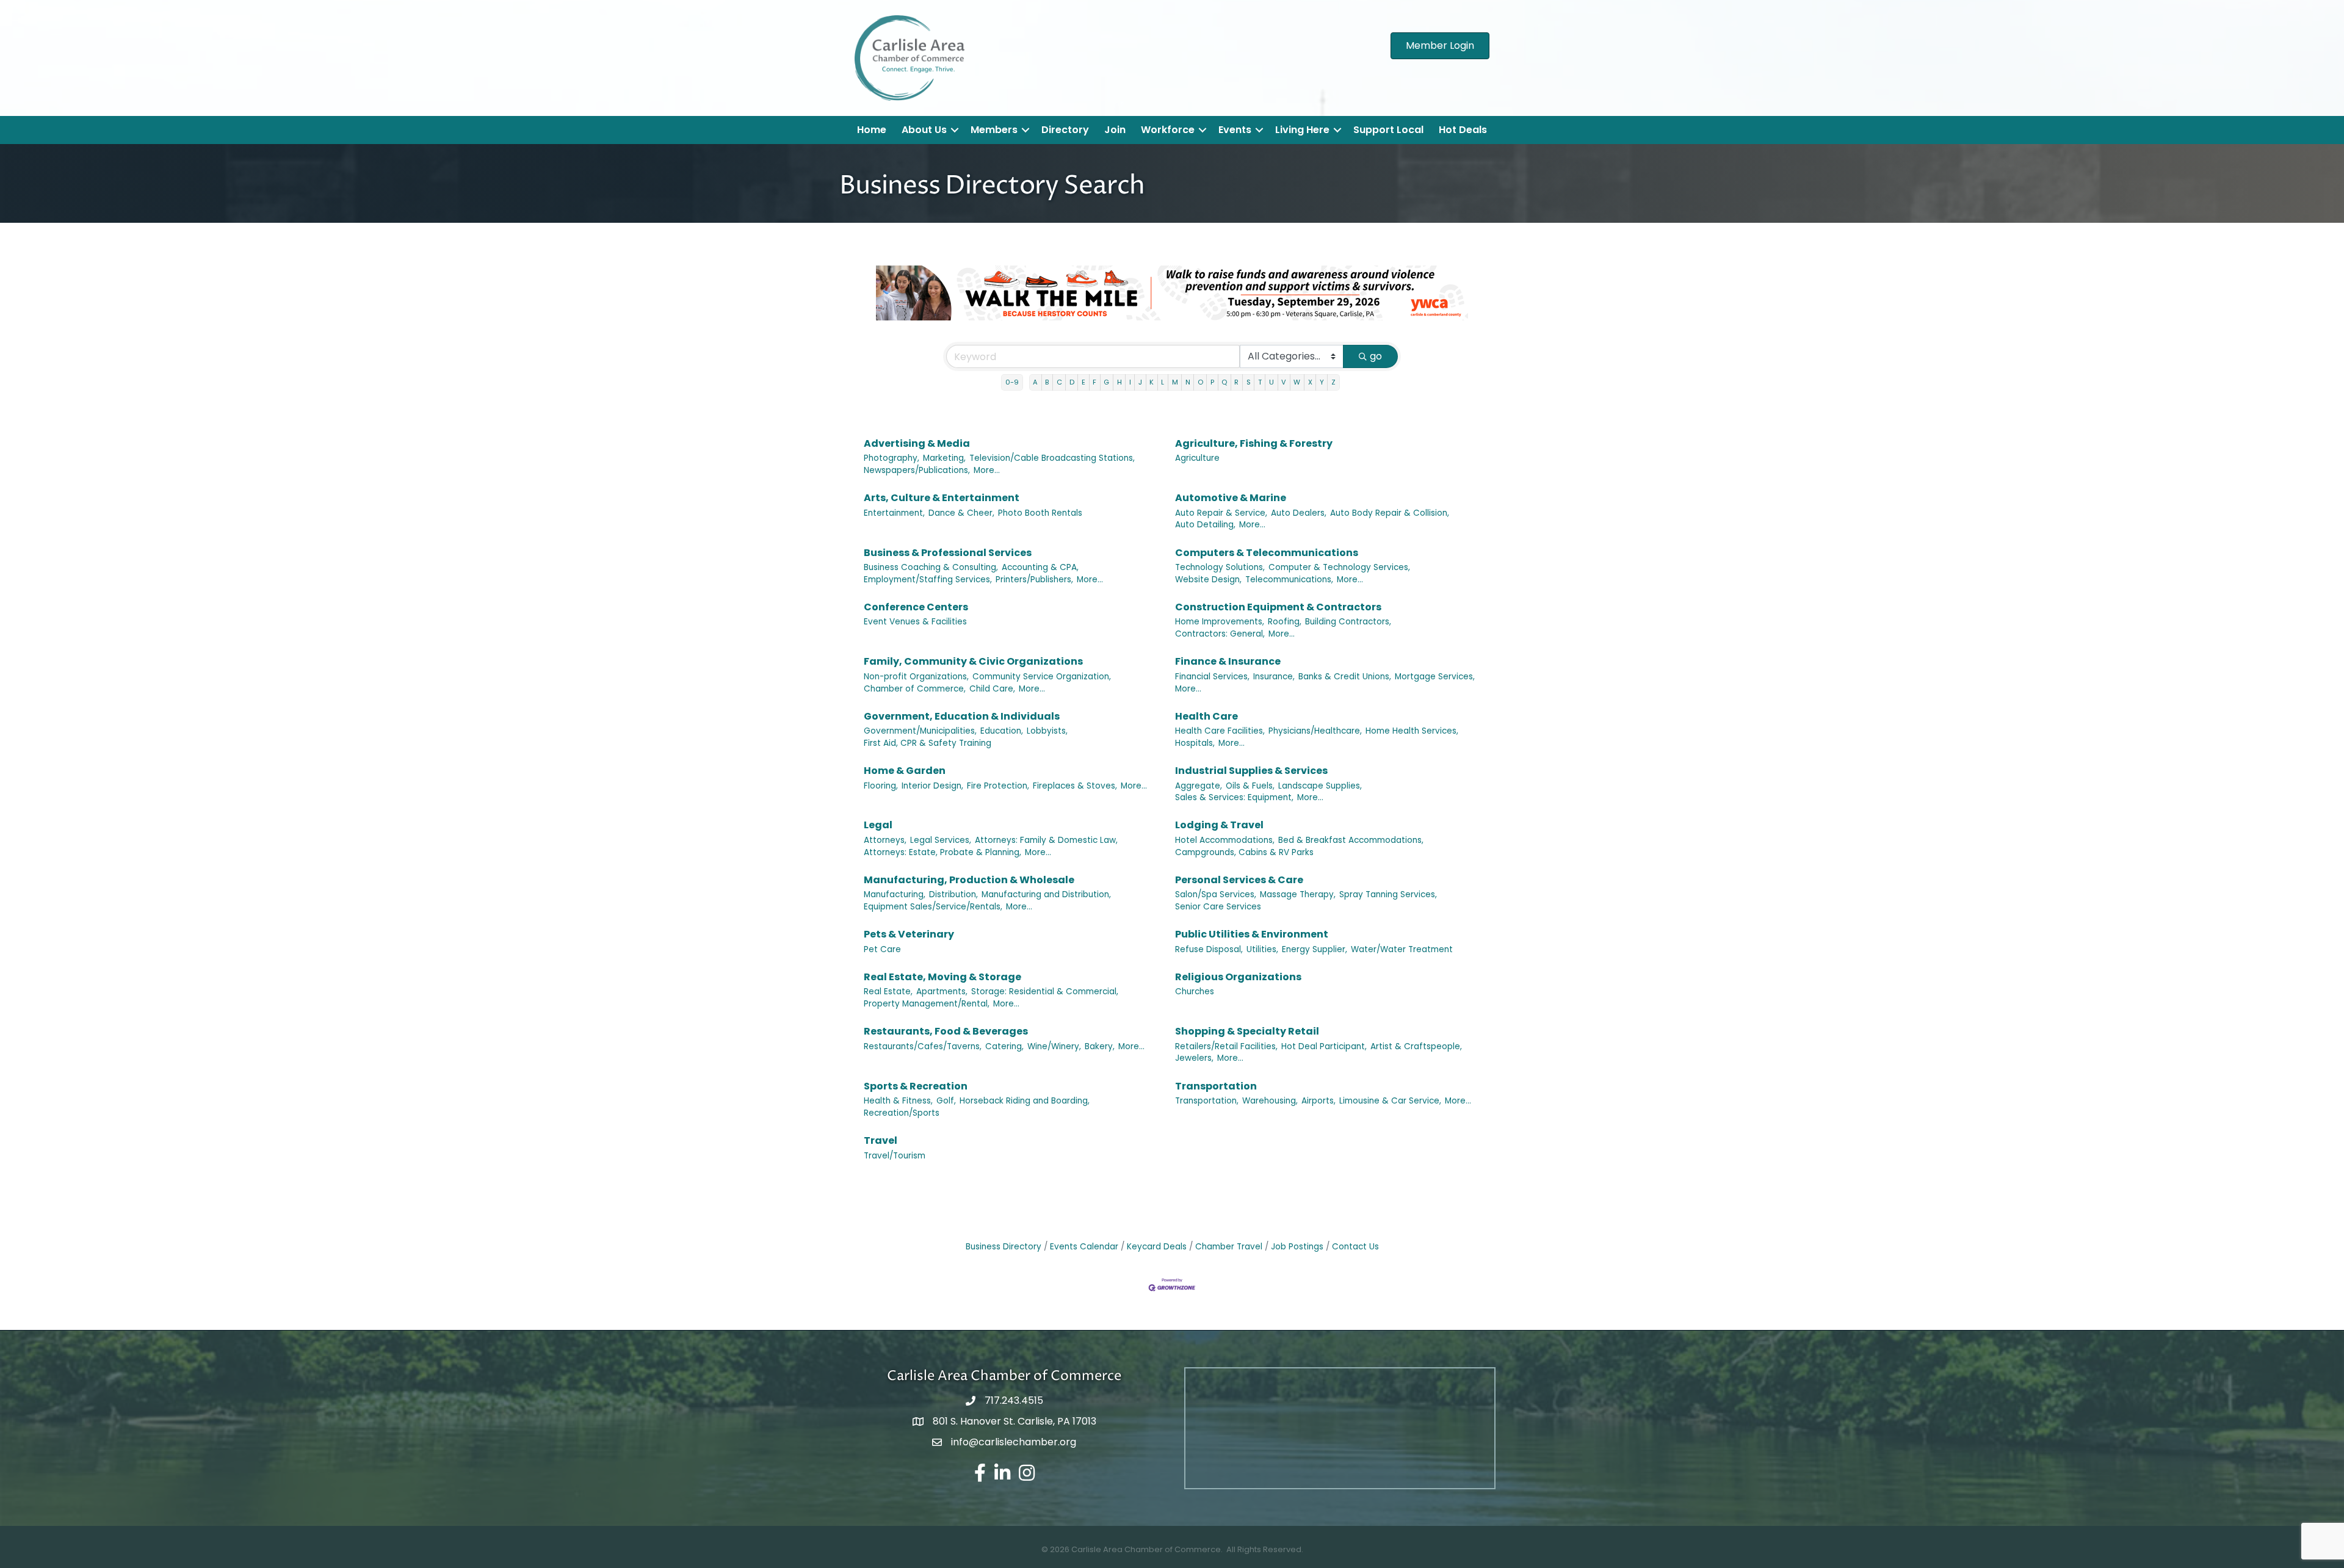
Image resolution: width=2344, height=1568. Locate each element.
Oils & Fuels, (1250, 786)
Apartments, (942, 992)
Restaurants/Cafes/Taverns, (923, 1046)
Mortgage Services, (1435, 677)
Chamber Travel (1229, 1247)
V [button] (1284, 382)
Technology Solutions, (1220, 567)
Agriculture (1197, 458)
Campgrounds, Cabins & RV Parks (1244, 852)
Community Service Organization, (1042, 677)
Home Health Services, (1412, 731)
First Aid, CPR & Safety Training (928, 743)
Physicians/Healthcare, (1315, 731)
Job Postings (1297, 1247)
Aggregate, (1199, 786)
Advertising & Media (917, 443)
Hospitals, (1195, 743)
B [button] (1047, 382)
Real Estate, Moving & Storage (942, 977)
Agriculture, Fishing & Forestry (1254, 443)
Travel (881, 1140)
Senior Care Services (1218, 907)
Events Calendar (1084, 1247)
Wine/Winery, (1054, 1046)
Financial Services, (1212, 677)
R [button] (1236, 382)
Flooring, (881, 786)
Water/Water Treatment (1402, 949)
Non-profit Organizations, (916, 677)
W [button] (1297, 382)
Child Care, (992, 689)
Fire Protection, (998, 786)
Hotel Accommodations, (1225, 840)
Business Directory (1004, 1247)
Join (1115, 130)
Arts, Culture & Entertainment (942, 498)
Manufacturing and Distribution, (1046, 894)
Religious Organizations (1238, 977)
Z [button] (1333, 382)
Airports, (1318, 1101)
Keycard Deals (1157, 1247)
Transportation (1216, 1086)
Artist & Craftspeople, (1416, 1046)
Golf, (946, 1101)
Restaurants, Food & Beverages (946, 1031)
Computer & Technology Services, (1339, 567)
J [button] (1140, 382)
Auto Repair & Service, (1221, 513)
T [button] (1260, 382)
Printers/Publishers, (1034, 580)
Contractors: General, (1220, 634)
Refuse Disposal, (1209, 949)
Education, (1002, 731)
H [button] (1120, 382)
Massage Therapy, (1298, 894)
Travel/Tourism (895, 1156)
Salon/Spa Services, (1216, 894)
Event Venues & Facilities (915, 622)
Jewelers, (1194, 1058)
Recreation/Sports (902, 1113)
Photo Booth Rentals (1040, 513)
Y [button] (1322, 382)
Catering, (1004, 1046)
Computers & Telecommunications (1267, 553)
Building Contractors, (1348, 622)
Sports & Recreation (916, 1086)
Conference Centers (916, 607)
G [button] (1106, 382)
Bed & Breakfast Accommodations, (1351, 840)
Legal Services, (941, 840)
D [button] (1072, 382)
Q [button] (1224, 382)
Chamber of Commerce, (915, 689)
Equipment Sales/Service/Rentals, (933, 907)
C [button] (1059, 382)
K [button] (1152, 382)
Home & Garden (905, 771)
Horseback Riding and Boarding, (1025, 1101)
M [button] (1175, 382)
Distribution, (953, 894)
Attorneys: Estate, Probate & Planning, (942, 852)
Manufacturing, (895, 894)
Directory (1065, 130)
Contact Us (1355, 1247)
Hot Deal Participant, (1324, 1046)
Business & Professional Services (948, 553)
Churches (1195, 992)
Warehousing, (1270, 1101)
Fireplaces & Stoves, (1075, 786)
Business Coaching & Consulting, (931, 567)
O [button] (1200, 382)
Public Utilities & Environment (1252, 934)
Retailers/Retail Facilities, (1226, 1046)
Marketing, (944, 458)
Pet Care (882, 949)
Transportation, (1207, 1101)
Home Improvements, (1220, 622)
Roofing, (1285, 622)
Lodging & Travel (1219, 825)
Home (872, 130)
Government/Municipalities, (920, 731)
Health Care (1206, 716)
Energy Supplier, (1315, 949)
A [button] (1035, 382)
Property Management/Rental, (927, 1004)
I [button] (1130, 382)
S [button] (1249, 382)
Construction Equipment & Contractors (1278, 607)
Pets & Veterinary (909, 934)
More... (987, 470)
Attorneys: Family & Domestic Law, (1046, 840)
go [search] (1376, 356)
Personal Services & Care (1239, 880)
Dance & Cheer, (961, 513)
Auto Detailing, (1205, 525)
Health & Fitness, (898, 1101)
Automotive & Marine (1231, 498)
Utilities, (1262, 949)
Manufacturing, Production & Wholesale (969, 880)
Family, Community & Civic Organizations (973, 661)
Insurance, (1274, 677)
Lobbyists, (1047, 731)
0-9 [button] (1012, 382)
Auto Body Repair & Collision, (1390, 513)
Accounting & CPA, (1040, 567)
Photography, (892, 458)
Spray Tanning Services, (1388, 894)
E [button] (1083, 382)
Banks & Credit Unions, (1345, 677)
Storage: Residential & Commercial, (1045, 992)
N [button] (1188, 382)
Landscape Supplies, (1320, 786)
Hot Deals (1463, 130)
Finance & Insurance (1228, 661)
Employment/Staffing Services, (928, 580)
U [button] (1271, 382)
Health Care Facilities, (1220, 731)
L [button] (1163, 382)
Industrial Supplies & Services (1251, 771)
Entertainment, (894, 513)
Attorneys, (885, 840)
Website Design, (1208, 580)
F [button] (1094, 382)
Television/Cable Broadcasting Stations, (1052, 458)
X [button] (1310, 382)
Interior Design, (932, 786)
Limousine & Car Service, (1390, 1101)
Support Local (1388, 130)
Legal (878, 825)
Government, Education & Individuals (962, 716)
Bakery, (1100, 1046)
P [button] (1212, 382)
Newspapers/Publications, (917, 470)
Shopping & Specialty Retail (1247, 1031)
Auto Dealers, (1299, 513)
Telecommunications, (1289, 580)
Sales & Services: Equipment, (1234, 797)
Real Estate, (888, 992)
